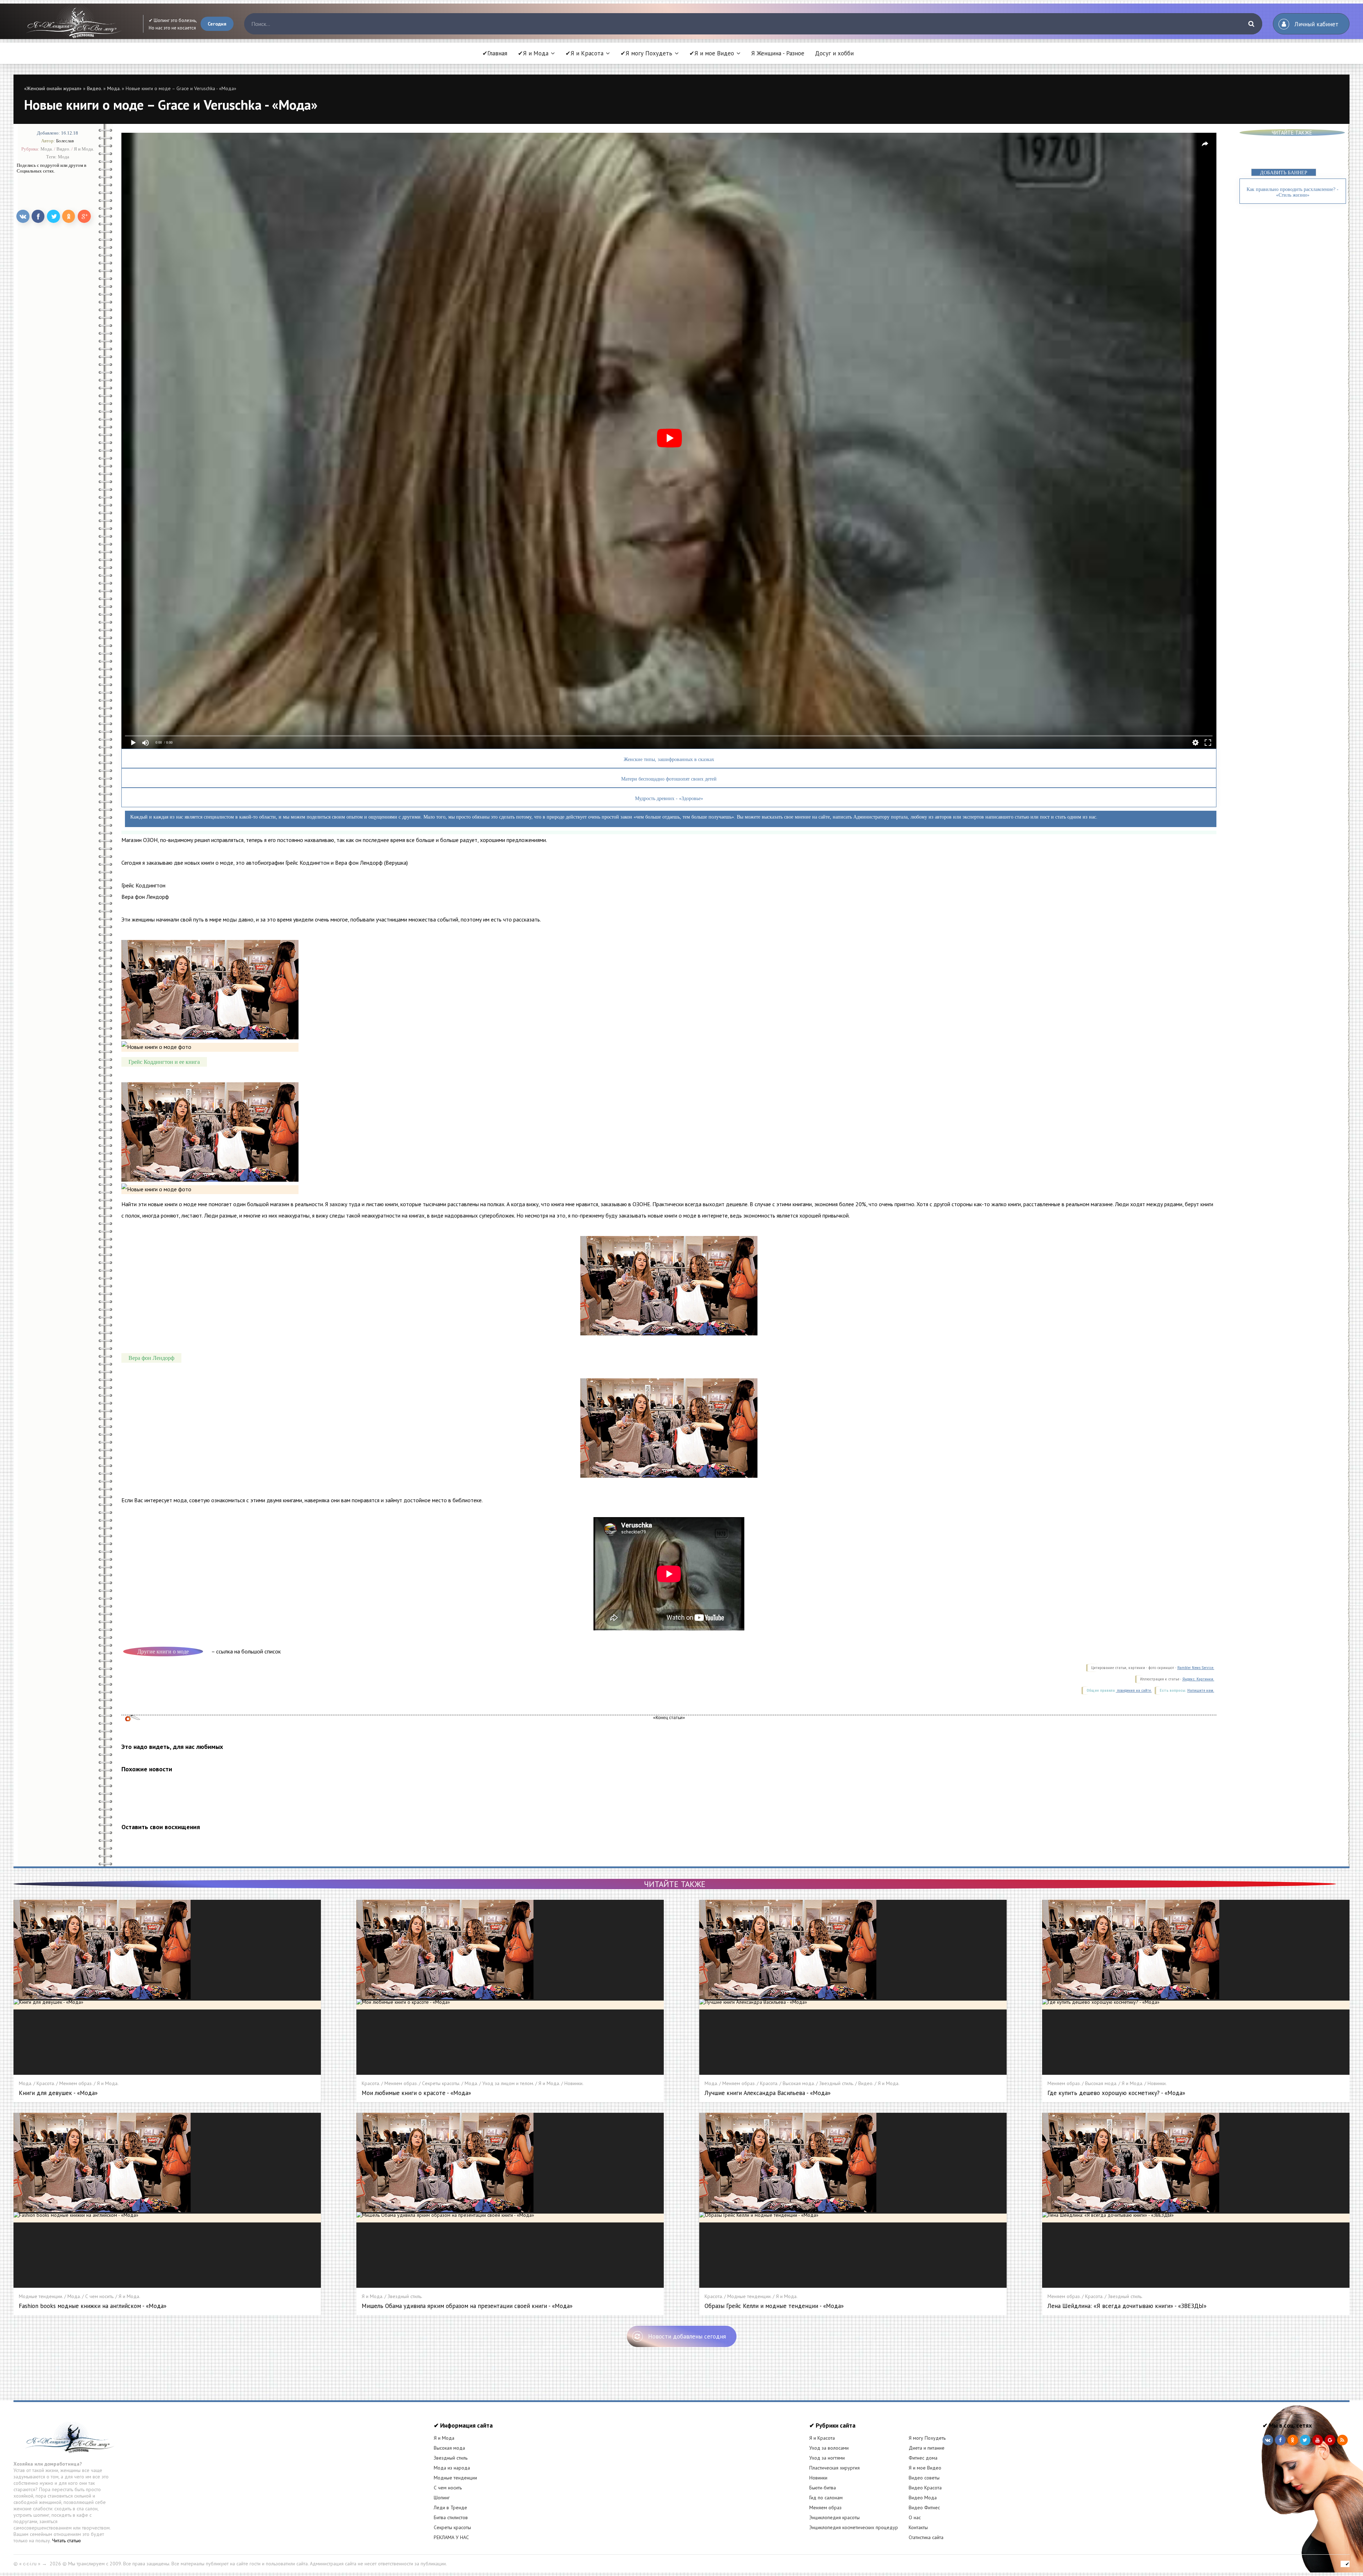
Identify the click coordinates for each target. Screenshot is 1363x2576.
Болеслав (65, 141)
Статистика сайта (926, 2537)
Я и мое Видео (925, 2468)
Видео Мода (923, 2498)
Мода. (114, 88)
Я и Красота (822, 2438)
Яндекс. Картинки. (1198, 1679)
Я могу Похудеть (927, 2438)
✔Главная (495, 53)
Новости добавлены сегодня (687, 2336)
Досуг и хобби (834, 53)
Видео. (94, 88)
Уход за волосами (829, 2448)
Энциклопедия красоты (834, 2517)
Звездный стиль (451, 2458)
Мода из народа (452, 2468)
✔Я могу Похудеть (646, 53)
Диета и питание (927, 2448)
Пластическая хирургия (834, 2468)
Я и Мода (444, 2438)
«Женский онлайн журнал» (53, 88)
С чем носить (448, 2488)
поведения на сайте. (1134, 1691)
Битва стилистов (451, 2517)
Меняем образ (825, 2507)
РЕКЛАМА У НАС (451, 2537)
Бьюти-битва (823, 2488)
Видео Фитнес (924, 2507)
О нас (915, 2517)
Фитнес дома (923, 2458)
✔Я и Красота (584, 53)
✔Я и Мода (533, 53)
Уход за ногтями (827, 2458)
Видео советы (924, 2478)
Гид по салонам (826, 2498)
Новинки (818, 2478)
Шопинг (442, 2498)
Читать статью (67, 2541)
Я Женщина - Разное (778, 53)
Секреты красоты (452, 2527)
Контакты (918, 2527)
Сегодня (217, 24)
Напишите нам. (1201, 1691)
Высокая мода (449, 2448)
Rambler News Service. (1196, 1668)
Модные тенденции (455, 2478)
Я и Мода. (84, 149)
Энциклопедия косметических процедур (854, 2527)
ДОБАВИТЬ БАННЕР (1284, 173)
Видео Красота (925, 2488)
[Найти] (1252, 24)
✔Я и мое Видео (712, 53)
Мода (64, 156)
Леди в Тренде (450, 2507)
